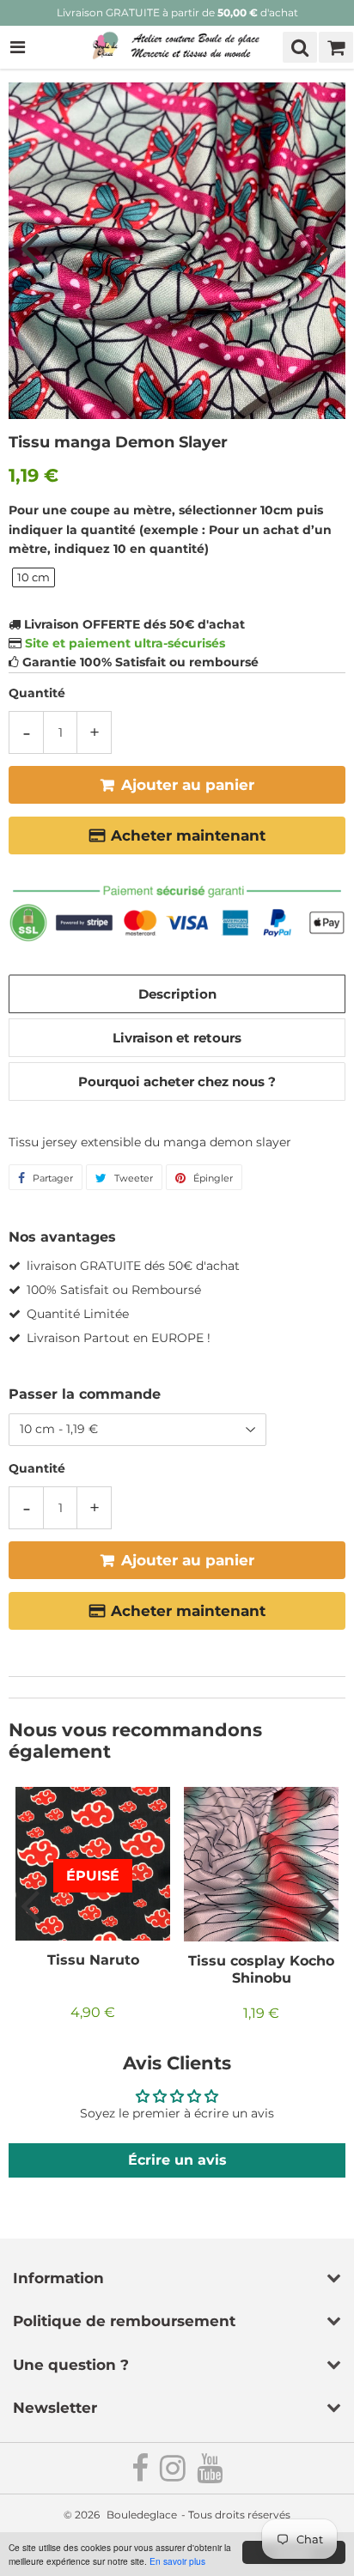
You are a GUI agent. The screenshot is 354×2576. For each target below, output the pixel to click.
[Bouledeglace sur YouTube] (210, 2475)
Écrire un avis (177, 2160)
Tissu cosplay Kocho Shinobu (261, 1969)
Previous (29, 247)
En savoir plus (177, 2561)
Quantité (37, 693)
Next (325, 247)
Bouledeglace (142, 2515)
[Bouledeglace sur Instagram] (174, 2475)
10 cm (34, 577)
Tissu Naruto (93, 1960)
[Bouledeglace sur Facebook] (141, 2475)
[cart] (336, 47)
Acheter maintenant (188, 835)
